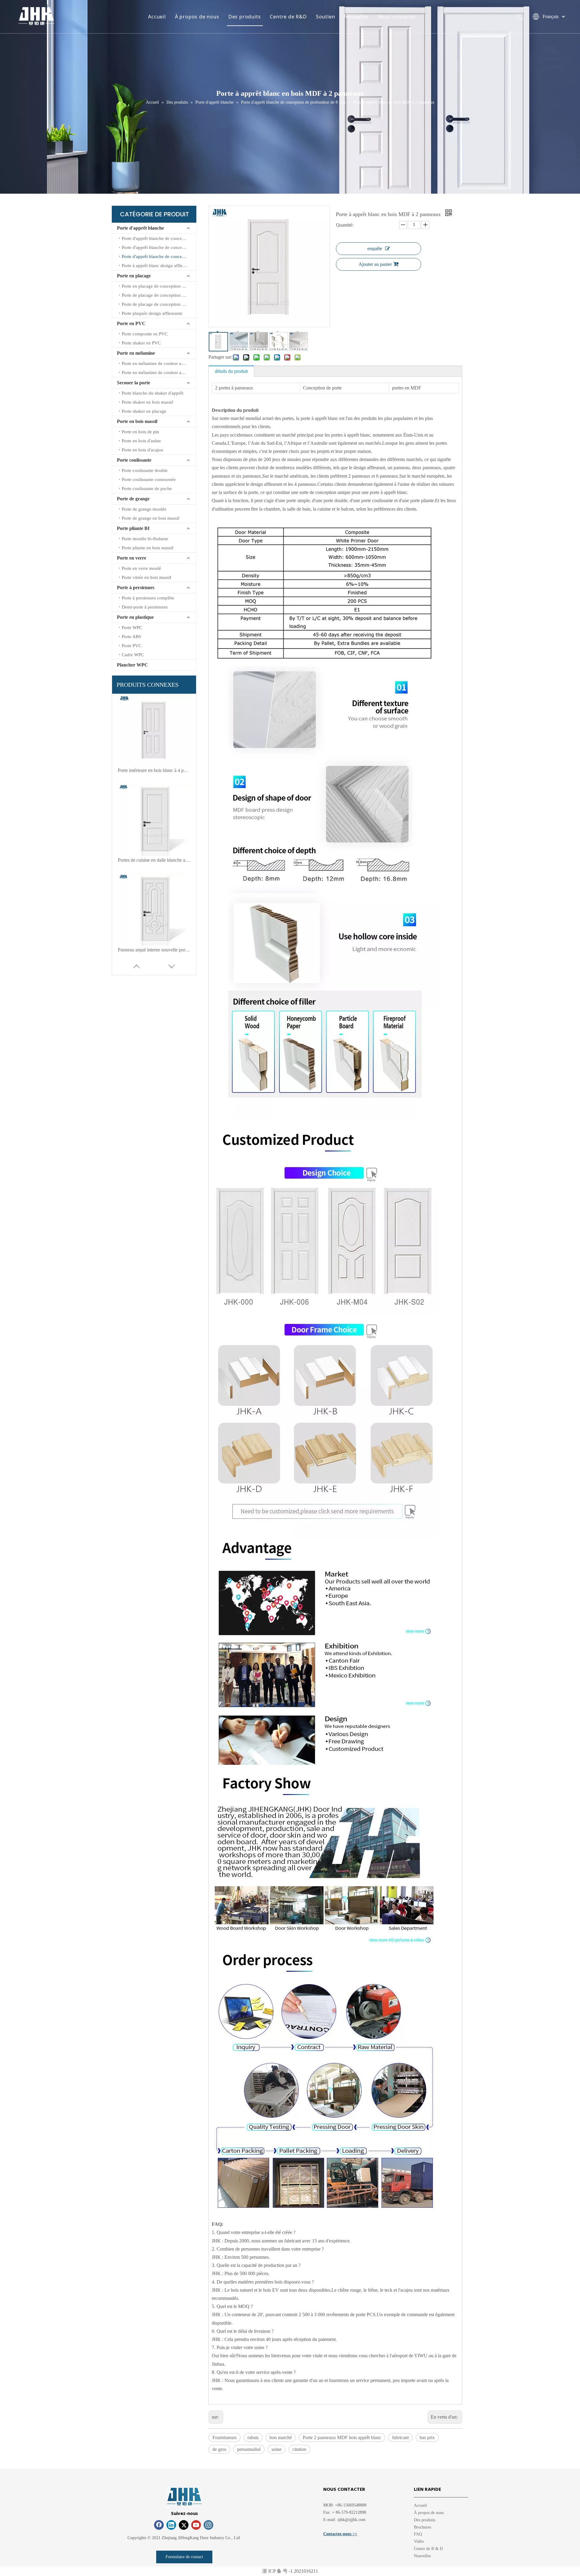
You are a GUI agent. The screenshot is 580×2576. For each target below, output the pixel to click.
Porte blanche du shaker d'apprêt (153, 393)
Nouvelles (356, 17)
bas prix (427, 2437)
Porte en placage (134, 276)
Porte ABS (131, 637)
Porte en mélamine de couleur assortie (158, 373)
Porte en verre (132, 558)
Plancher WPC (132, 665)
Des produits (245, 17)
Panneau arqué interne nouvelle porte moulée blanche (154, 770)
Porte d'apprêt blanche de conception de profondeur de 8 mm (159, 257)
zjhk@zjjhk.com (351, 2520)
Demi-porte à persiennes (145, 607)
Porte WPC (132, 628)
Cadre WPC (133, 655)
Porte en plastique (135, 617)
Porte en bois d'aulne (141, 441)
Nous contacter (397, 17)
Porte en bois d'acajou (142, 450)
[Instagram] (208, 2525)
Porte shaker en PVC (141, 343)
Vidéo (419, 2541)
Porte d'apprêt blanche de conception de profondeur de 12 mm (159, 238)
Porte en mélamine (136, 353)
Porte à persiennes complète (148, 598)
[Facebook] (159, 2525)
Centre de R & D (428, 2549)
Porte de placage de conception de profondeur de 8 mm (159, 295)
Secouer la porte (134, 383)
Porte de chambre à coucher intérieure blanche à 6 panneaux (154, 860)
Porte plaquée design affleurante (152, 313)
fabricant (400, 2437)
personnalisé (249, 2449)
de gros (219, 2449)
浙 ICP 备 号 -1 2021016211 (290, 2571)
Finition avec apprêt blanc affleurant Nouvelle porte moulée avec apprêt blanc (154, 950)
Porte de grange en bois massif (151, 518)
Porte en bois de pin (140, 432)
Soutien (326, 17)
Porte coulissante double (145, 470)
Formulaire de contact (184, 2557)
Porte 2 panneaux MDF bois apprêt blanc (342, 2437)
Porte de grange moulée (144, 509)
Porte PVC (132, 646)
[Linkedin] (171, 2525)
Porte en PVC (131, 323)
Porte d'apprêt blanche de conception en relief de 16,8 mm (159, 247)
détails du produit (231, 371)
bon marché (281, 2437)
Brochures (422, 2527)
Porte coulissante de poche (147, 489)
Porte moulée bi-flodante (145, 539)
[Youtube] (196, 2525)
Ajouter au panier (375, 264)
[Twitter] (184, 2525)
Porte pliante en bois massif (148, 548)
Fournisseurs (224, 2437)
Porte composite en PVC (145, 334)
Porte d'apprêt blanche (140, 228)
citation (299, 2449)
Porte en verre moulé (141, 568)
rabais (253, 2437)
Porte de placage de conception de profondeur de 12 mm (159, 304)
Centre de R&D (288, 17)
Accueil (157, 17)
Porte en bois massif (137, 421)
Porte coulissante (134, 460)
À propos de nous (197, 17)
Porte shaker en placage (144, 411)
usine (277, 2449)
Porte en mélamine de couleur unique (157, 363)
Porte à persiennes (136, 588)
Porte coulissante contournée (149, 479)
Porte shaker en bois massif (147, 402)
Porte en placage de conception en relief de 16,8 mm (159, 286)
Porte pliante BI (133, 528)
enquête (375, 249)
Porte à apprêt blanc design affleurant (157, 266)
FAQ (418, 2534)
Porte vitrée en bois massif (147, 577)
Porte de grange (133, 499)
